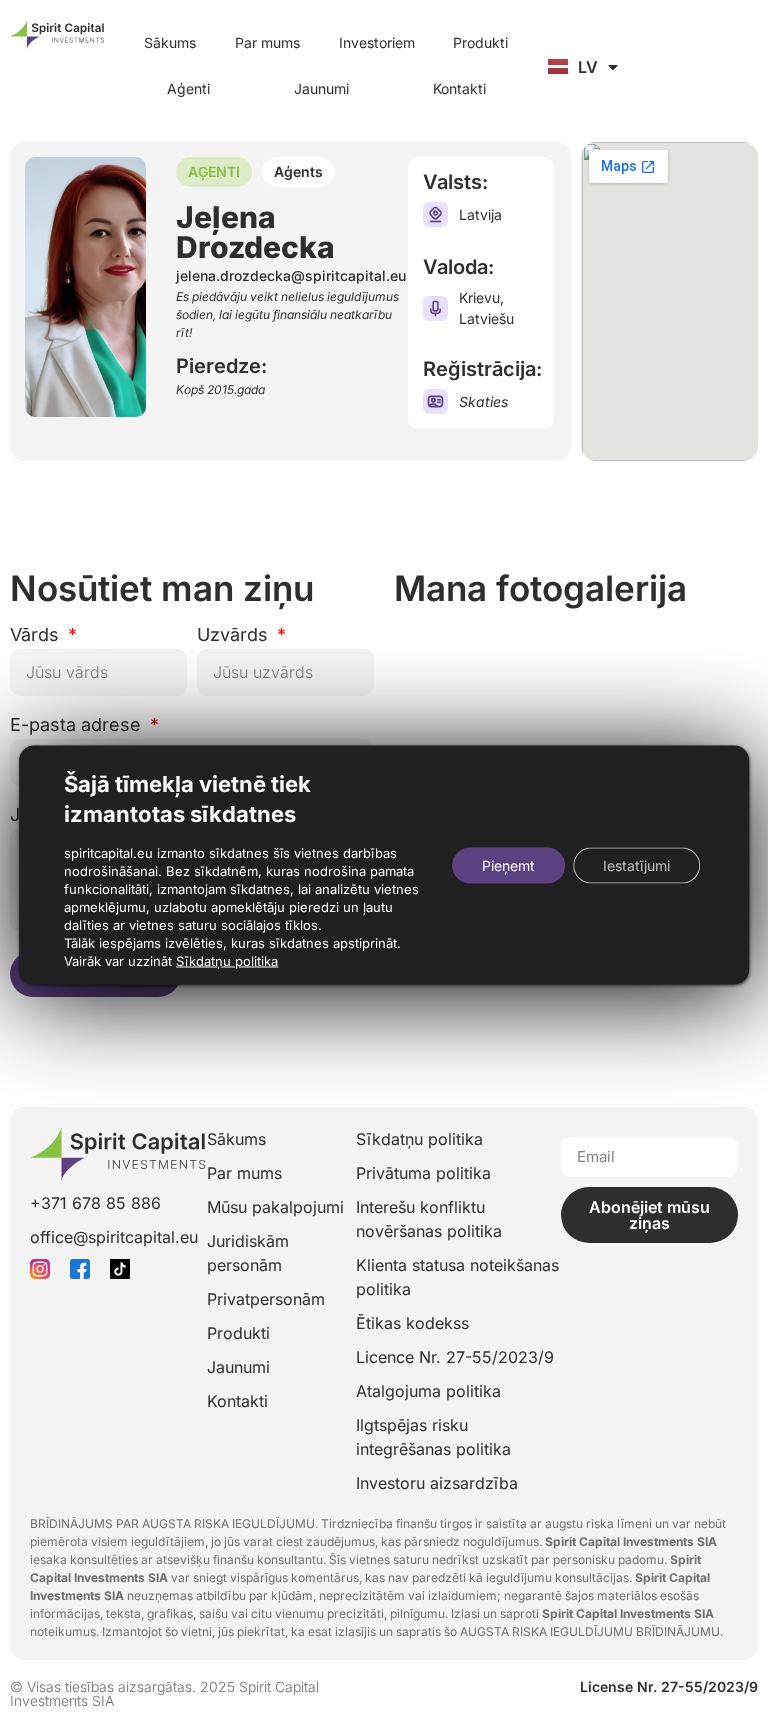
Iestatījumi (636, 864)
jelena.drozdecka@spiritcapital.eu (291, 275)
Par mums (267, 42)
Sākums (170, 42)
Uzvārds (235, 635)
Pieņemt (508, 864)
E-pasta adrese (78, 725)
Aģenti (188, 88)
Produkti (480, 42)
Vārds (37, 635)
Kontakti (459, 88)
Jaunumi (321, 88)
